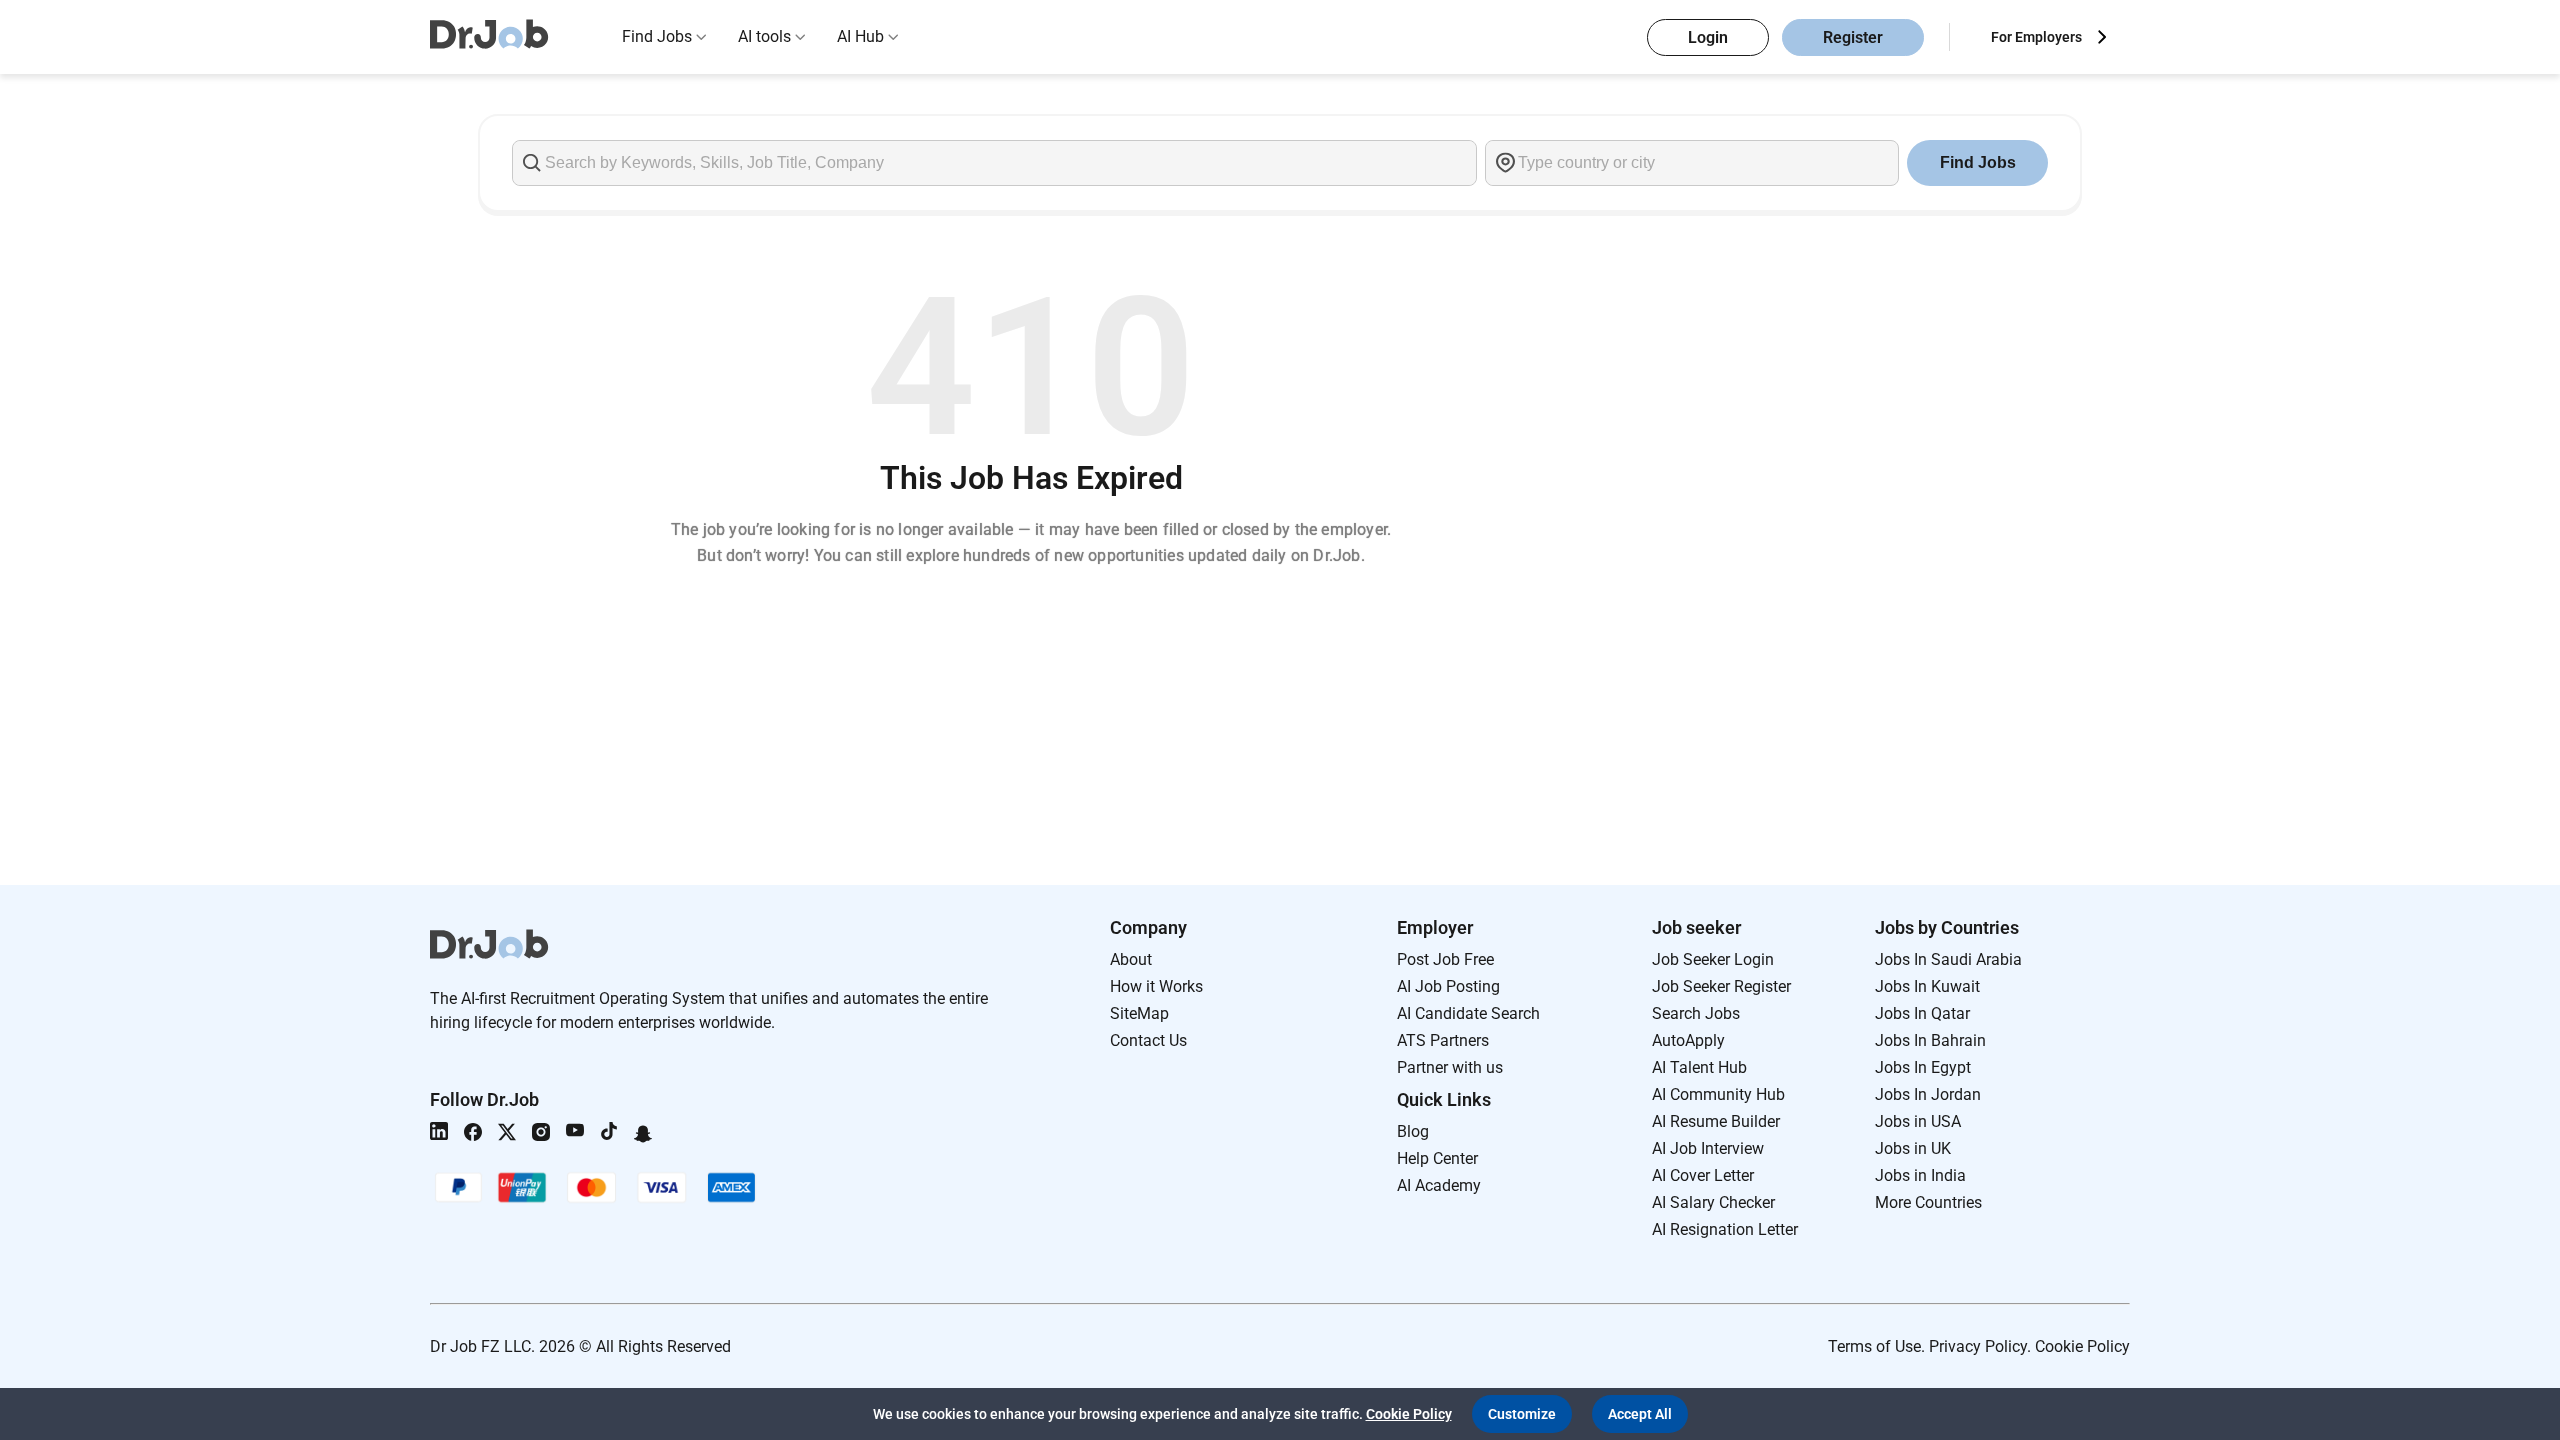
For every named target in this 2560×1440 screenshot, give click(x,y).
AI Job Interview (1708, 1148)
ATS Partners (1443, 1040)
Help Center (1437, 1158)
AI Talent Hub (1699, 1067)
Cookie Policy (2082, 1346)
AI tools (764, 36)
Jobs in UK (1913, 1148)
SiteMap (1139, 1013)
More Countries (1928, 1202)
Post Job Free (1445, 959)
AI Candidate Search (1468, 1013)
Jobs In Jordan (1928, 1094)
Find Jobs (657, 36)
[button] (1522, 1414)
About (1131, 959)
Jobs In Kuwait (1927, 986)
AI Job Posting (1448, 986)
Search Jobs (1696, 1013)
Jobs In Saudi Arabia (1948, 959)
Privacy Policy (1978, 1346)
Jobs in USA (1918, 1121)
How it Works (1156, 986)
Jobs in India (1920, 1175)
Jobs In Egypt (1923, 1067)
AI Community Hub (1718, 1094)
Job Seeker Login (1713, 959)
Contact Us (1148, 1040)
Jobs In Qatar (1922, 1013)
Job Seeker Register (1721, 986)
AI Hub (860, 36)
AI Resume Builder (1716, 1121)
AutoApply (1688, 1040)
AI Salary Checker (1713, 1202)
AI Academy (1439, 1185)
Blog (1413, 1131)
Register (1853, 37)
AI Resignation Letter (1725, 1229)
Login (1708, 37)
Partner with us (1450, 1067)
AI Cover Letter (1703, 1175)
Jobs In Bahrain (1930, 1040)
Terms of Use (1874, 1346)
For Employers (2036, 37)
